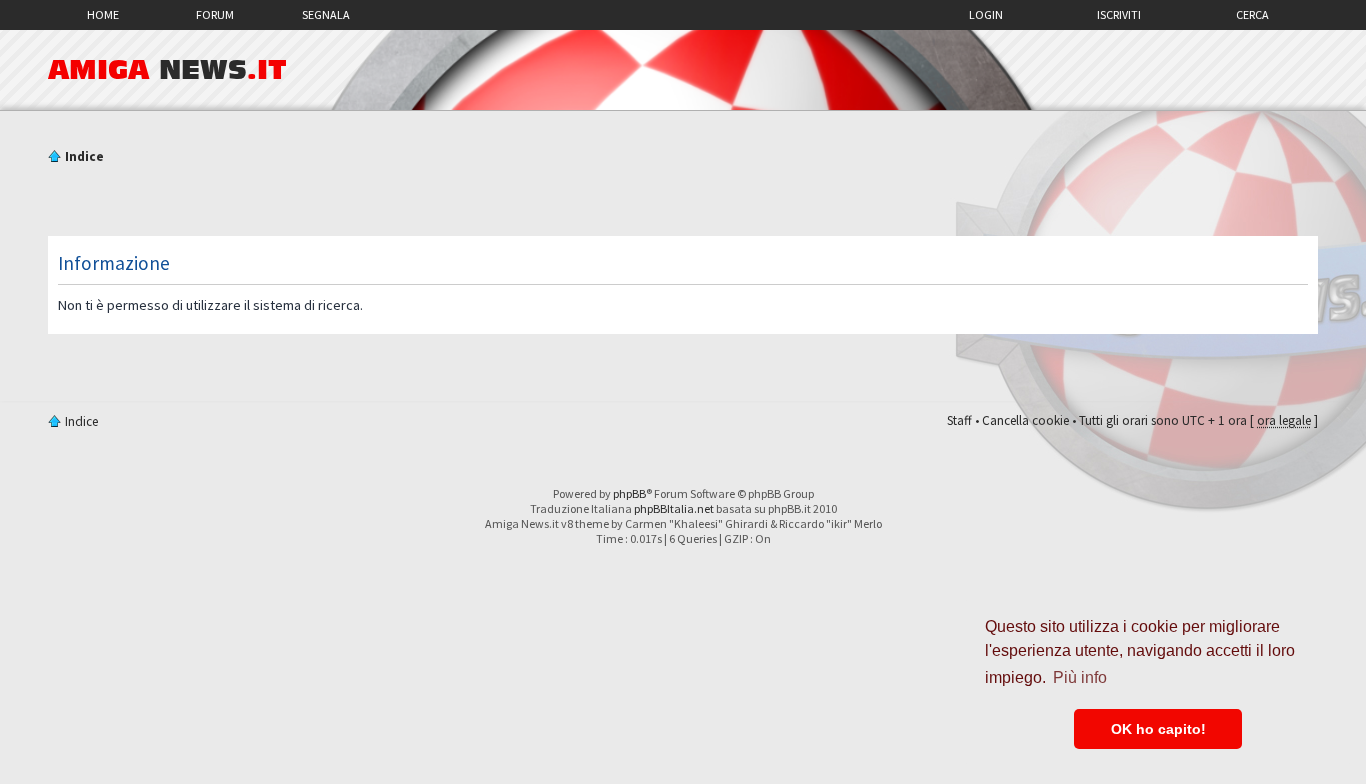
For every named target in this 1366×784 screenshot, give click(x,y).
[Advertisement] (683, 203)
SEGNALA (326, 14)
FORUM (215, 14)
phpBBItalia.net (674, 508)
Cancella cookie (1025, 420)
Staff (959, 420)
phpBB (629, 493)
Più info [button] (1080, 677)
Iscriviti (1119, 14)
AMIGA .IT (167, 70)
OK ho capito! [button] (1158, 729)
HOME (103, 14)
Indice (84, 156)
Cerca (1252, 14)
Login (986, 14)
